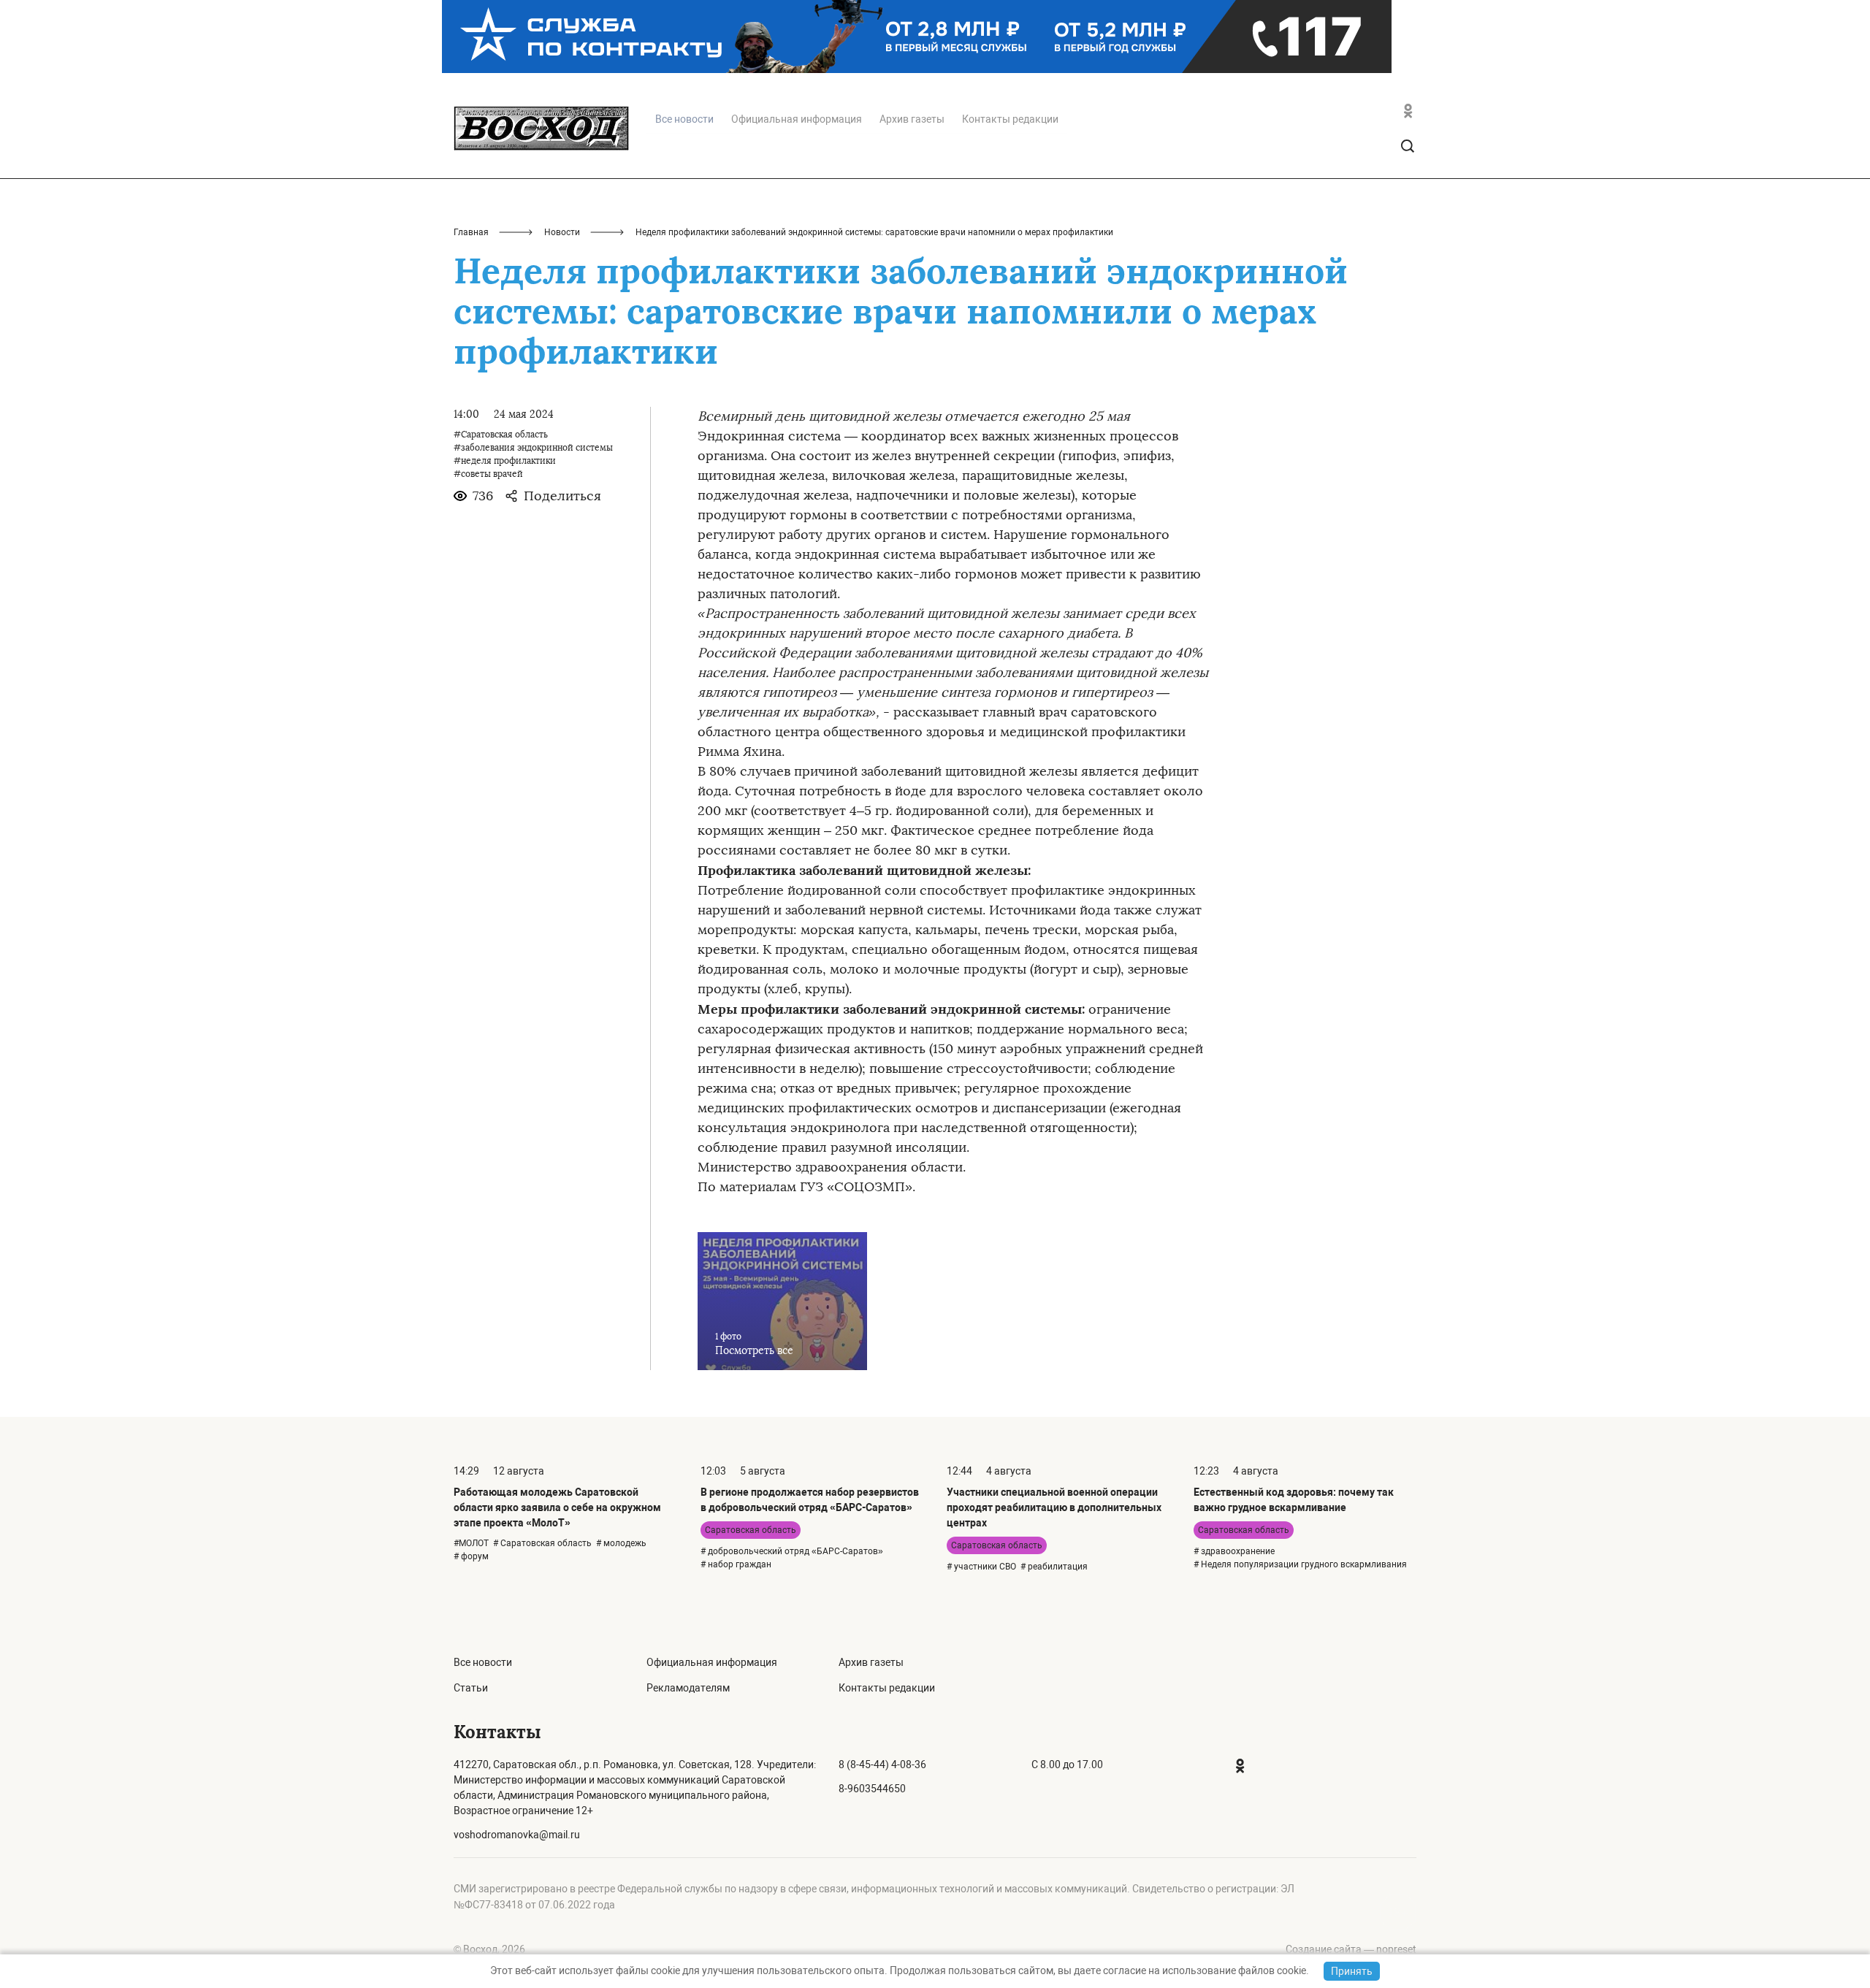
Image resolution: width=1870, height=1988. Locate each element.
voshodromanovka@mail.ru (517, 1835)
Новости (562, 232)
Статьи (471, 1688)
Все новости (483, 1662)
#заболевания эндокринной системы (533, 448)
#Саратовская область (501, 435)
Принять (1352, 1971)
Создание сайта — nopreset (1351, 1949)
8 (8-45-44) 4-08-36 (882, 1765)
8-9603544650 (872, 1789)
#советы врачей (488, 474)
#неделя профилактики (505, 461)
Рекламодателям (688, 1688)
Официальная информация (797, 119)
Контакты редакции (1010, 119)
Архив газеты (912, 119)
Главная (471, 232)
